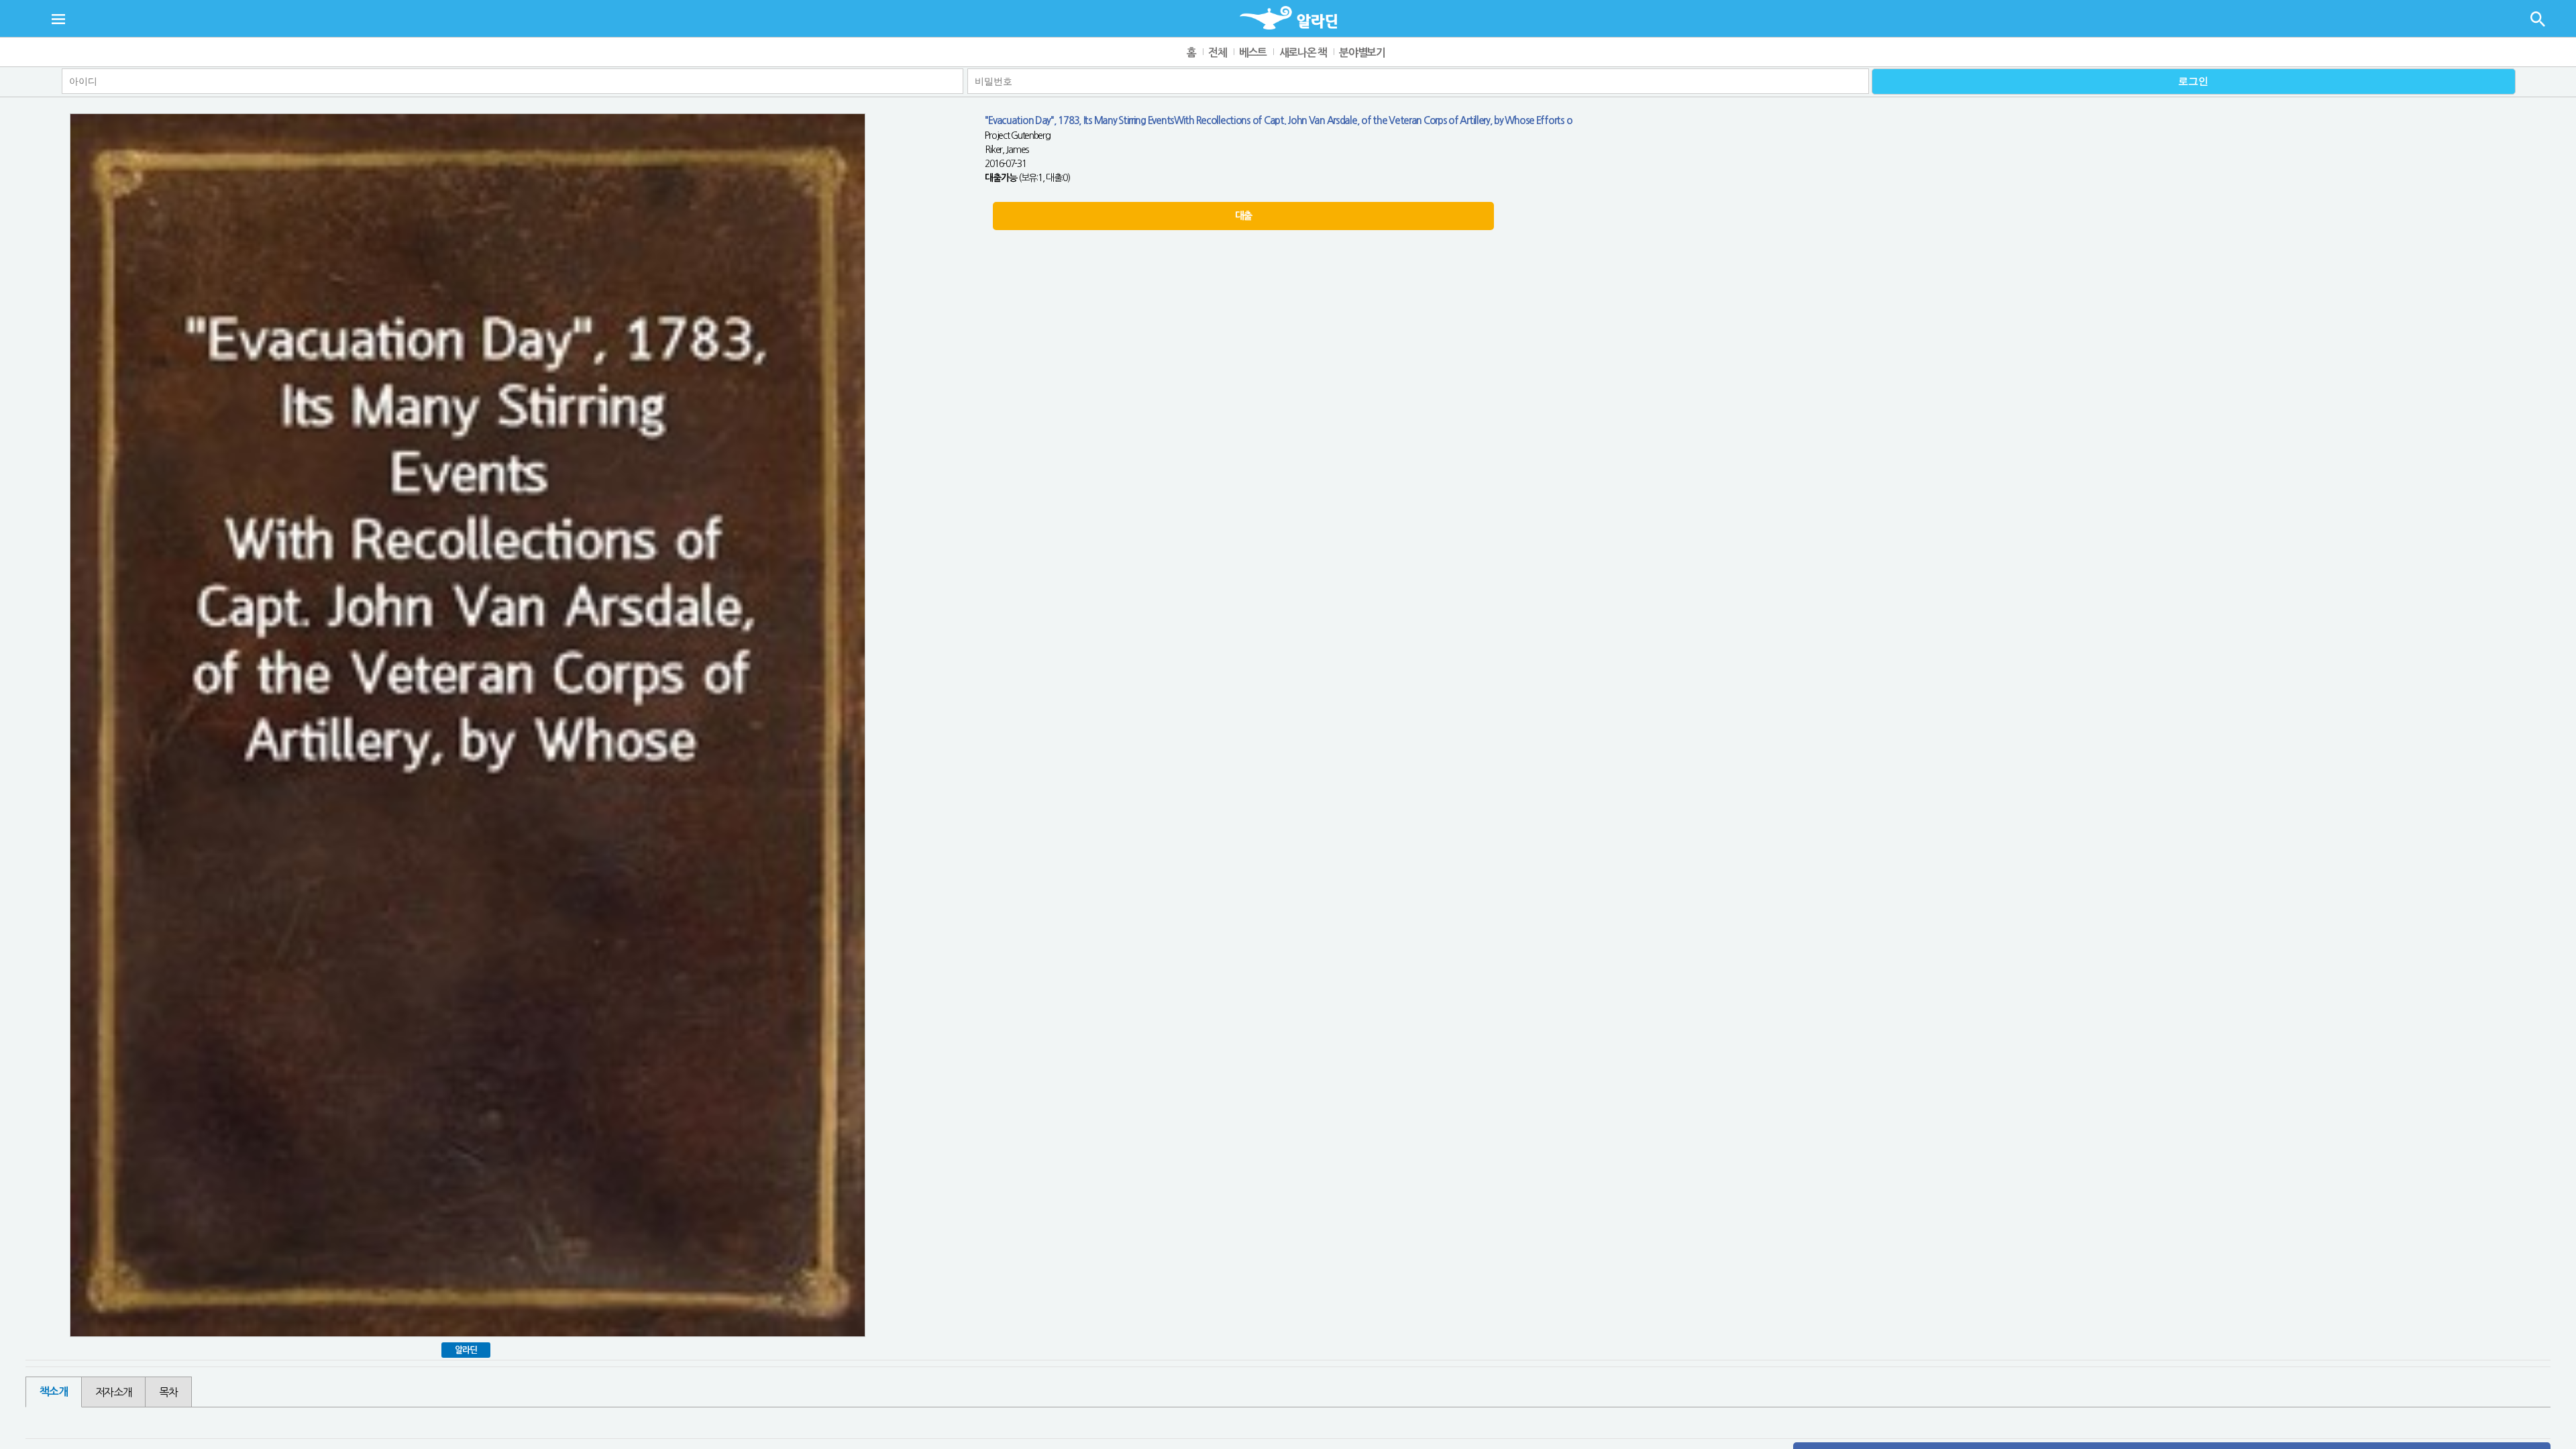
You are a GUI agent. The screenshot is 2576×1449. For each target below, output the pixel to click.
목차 (168, 1392)
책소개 (53, 1392)
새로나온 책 (1303, 53)
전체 (1217, 53)
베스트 (1253, 53)
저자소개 (114, 1392)
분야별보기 (1362, 53)
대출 (1243, 216)
